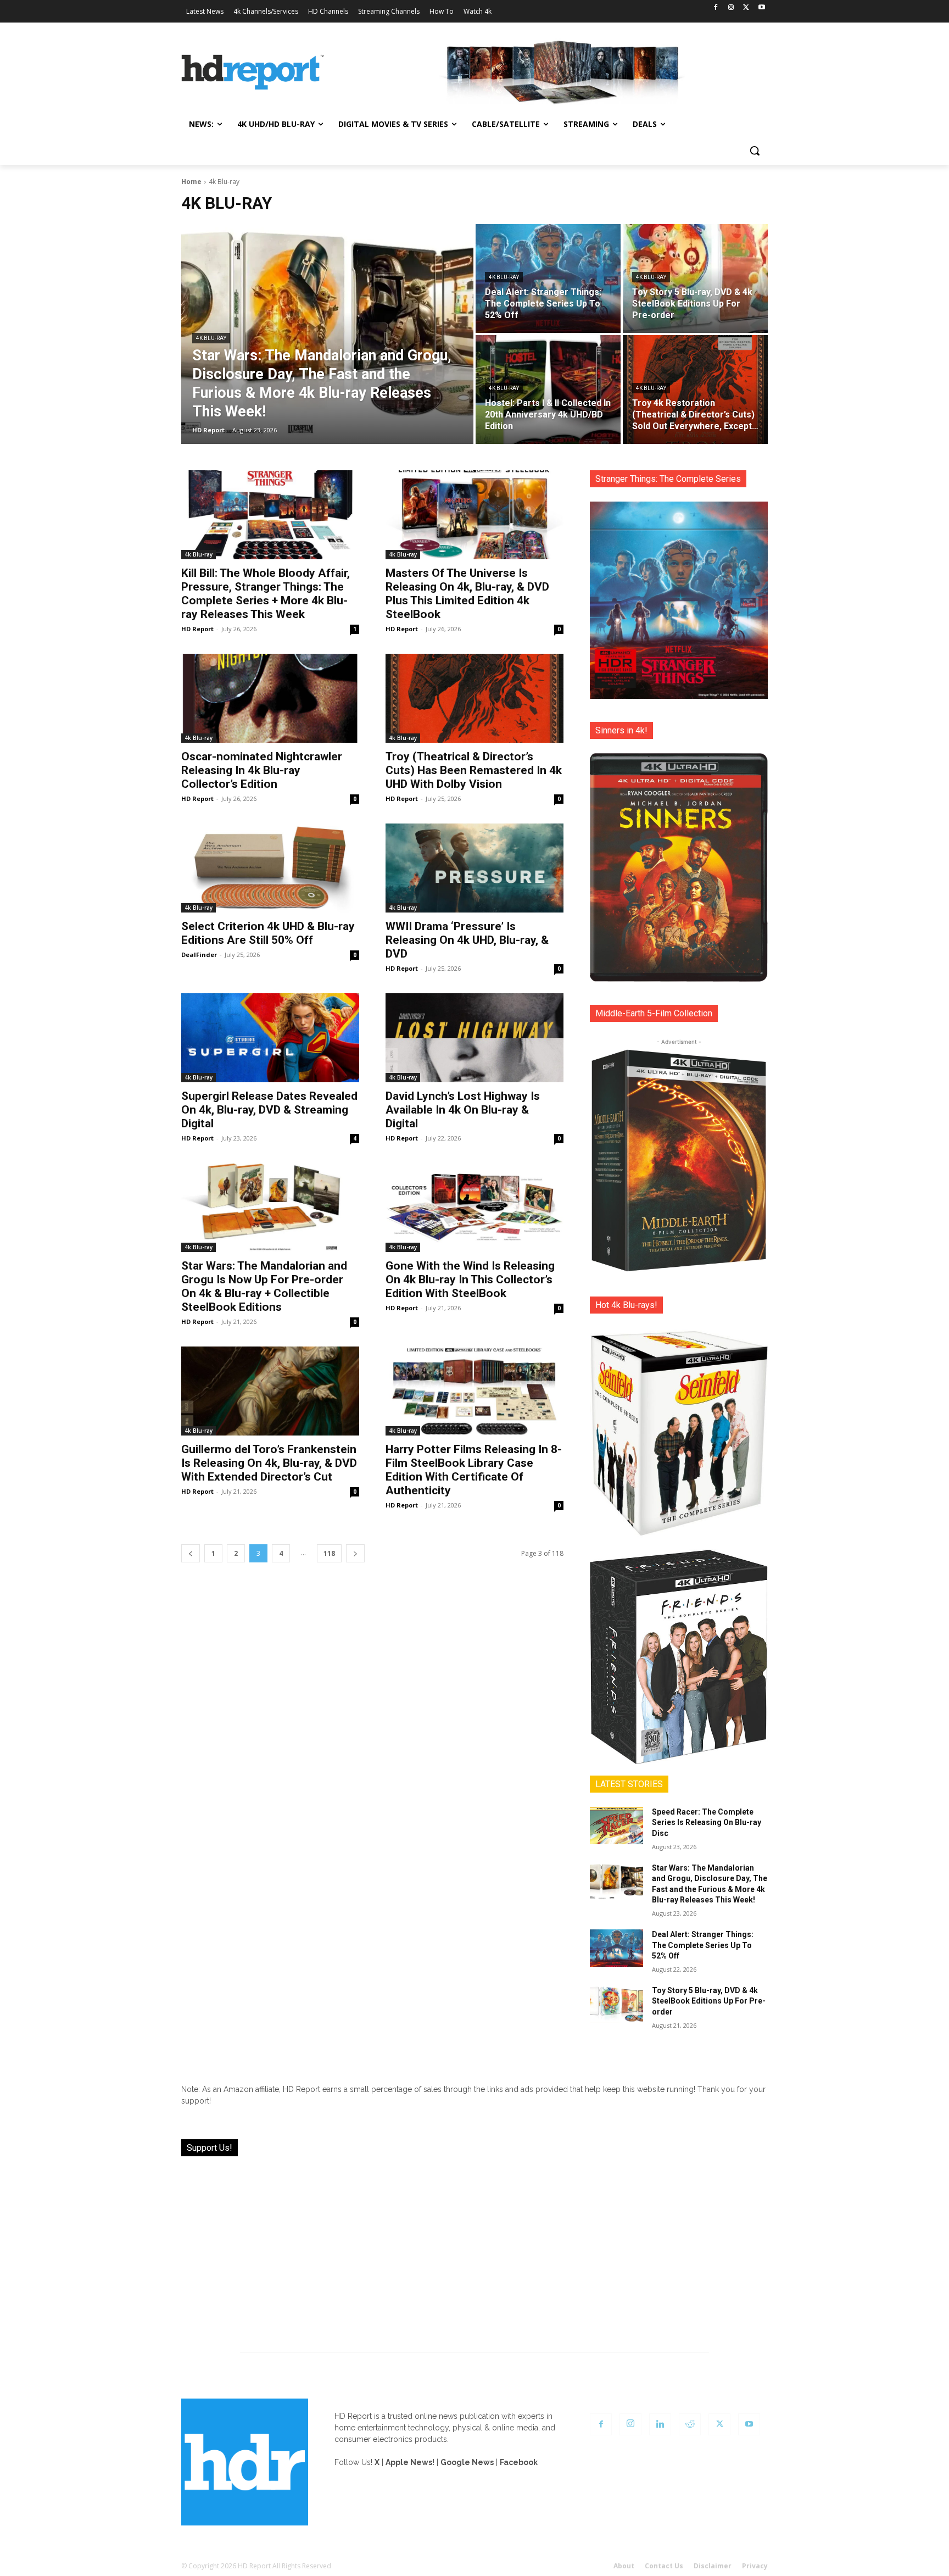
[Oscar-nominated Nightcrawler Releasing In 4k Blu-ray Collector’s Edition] (270, 698)
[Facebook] (716, 8)
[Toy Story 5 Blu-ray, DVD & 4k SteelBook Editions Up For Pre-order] (695, 279)
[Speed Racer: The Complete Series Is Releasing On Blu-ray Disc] (616, 1826)
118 (329, 1553)
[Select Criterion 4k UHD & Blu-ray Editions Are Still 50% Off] (270, 868)
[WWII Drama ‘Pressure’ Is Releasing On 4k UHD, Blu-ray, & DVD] (474, 868)
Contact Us (664, 2566)
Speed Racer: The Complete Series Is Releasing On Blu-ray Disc (707, 1823)
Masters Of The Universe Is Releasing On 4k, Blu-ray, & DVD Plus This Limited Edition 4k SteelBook (467, 594)
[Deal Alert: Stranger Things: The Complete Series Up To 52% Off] (548, 279)
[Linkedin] (660, 2424)
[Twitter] (746, 8)
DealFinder (199, 955)
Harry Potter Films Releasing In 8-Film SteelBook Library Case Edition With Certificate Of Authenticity (474, 1470)
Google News (467, 2462)
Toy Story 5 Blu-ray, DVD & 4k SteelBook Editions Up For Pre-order (709, 2001)
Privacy (755, 2566)
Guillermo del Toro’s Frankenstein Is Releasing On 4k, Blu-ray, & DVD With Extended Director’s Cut (269, 1463)
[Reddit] (690, 2424)
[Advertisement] (474, 2247)
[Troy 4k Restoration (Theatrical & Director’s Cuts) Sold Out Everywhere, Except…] (695, 390)
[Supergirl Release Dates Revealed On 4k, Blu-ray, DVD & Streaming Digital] (270, 1038)
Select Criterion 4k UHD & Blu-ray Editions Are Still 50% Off (268, 933)
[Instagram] (731, 8)
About (624, 2566)
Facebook (519, 2462)
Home (191, 182)
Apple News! (410, 2462)
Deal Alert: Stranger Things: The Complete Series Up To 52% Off (703, 1945)
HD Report (197, 629)
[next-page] (355, 1553)
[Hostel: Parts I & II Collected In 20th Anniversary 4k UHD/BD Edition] (548, 390)
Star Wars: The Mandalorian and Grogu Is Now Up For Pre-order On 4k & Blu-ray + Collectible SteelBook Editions (264, 1286)
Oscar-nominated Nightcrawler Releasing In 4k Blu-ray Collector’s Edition (262, 770)
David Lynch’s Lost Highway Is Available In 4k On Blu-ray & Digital (463, 1110)
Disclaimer (713, 2566)
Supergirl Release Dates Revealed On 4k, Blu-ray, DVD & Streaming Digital (269, 1110)
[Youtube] (761, 8)
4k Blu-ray (211, 338)
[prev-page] (191, 1553)
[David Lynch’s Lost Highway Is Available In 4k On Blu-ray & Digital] (474, 1038)
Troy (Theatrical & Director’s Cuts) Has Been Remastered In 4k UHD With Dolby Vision (474, 770)
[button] (755, 151)
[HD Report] (253, 73)
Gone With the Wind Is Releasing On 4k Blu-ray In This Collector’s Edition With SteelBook (470, 1279)
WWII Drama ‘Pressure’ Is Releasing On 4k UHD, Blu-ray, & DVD (467, 940)
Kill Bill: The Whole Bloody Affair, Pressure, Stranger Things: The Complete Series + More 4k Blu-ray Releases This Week (266, 594)
